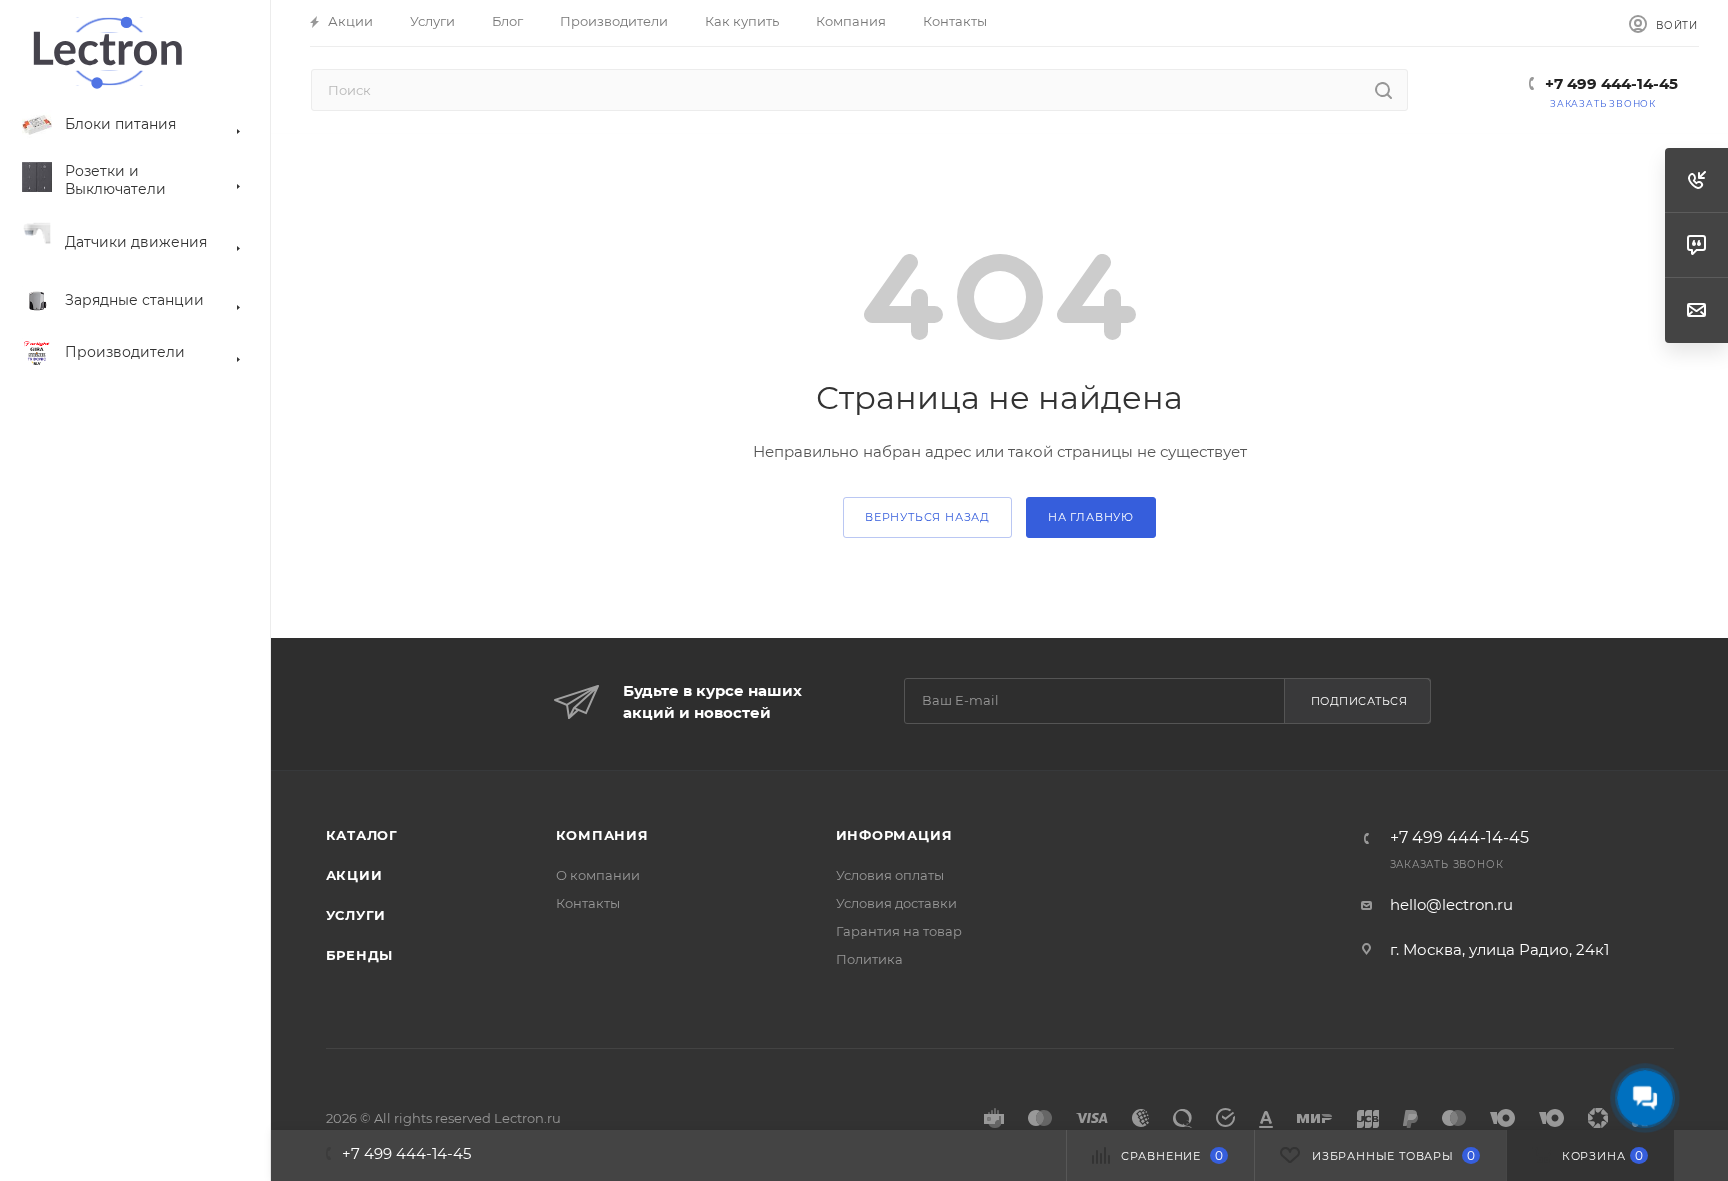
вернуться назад (927, 517)
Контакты (588, 903)
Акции (354, 875)
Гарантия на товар (899, 931)
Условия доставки (896, 903)
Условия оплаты (890, 875)
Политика (869, 959)
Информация (894, 835)
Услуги (356, 915)
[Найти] (1383, 90)
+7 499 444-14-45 (1611, 83)
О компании (598, 875)
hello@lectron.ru (1451, 904)
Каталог (362, 835)
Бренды (360, 955)
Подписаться (1359, 701)
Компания (602, 835)
